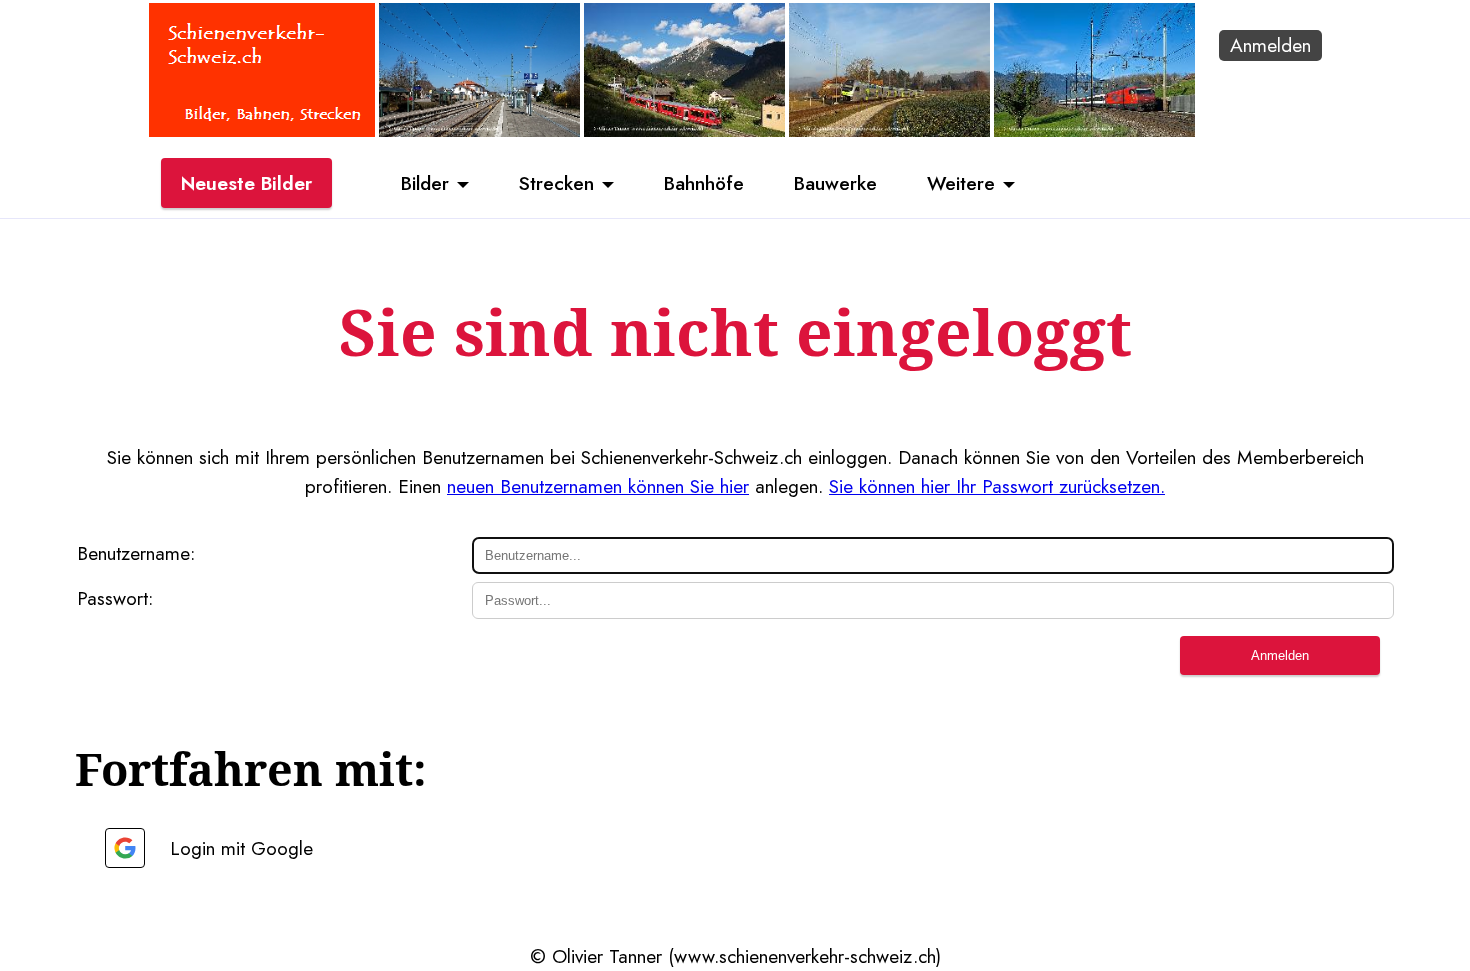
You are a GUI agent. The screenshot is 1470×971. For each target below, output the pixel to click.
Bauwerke (835, 183)
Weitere (961, 183)
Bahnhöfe (704, 183)
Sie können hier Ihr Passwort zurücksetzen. (997, 486)
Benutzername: (136, 553)
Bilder (425, 183)
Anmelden (1270, 45)
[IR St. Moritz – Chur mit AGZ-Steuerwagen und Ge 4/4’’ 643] (684, 130)
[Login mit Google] (125, 848)
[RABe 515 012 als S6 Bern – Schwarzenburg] (889, 130)
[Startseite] (262, 130)
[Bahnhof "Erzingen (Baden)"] (479, 130)
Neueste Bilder (246, 183)
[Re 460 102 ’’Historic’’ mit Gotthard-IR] (1094, 130)
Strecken (556, 183)
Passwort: (115, 598)
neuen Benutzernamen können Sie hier (598, 486)
